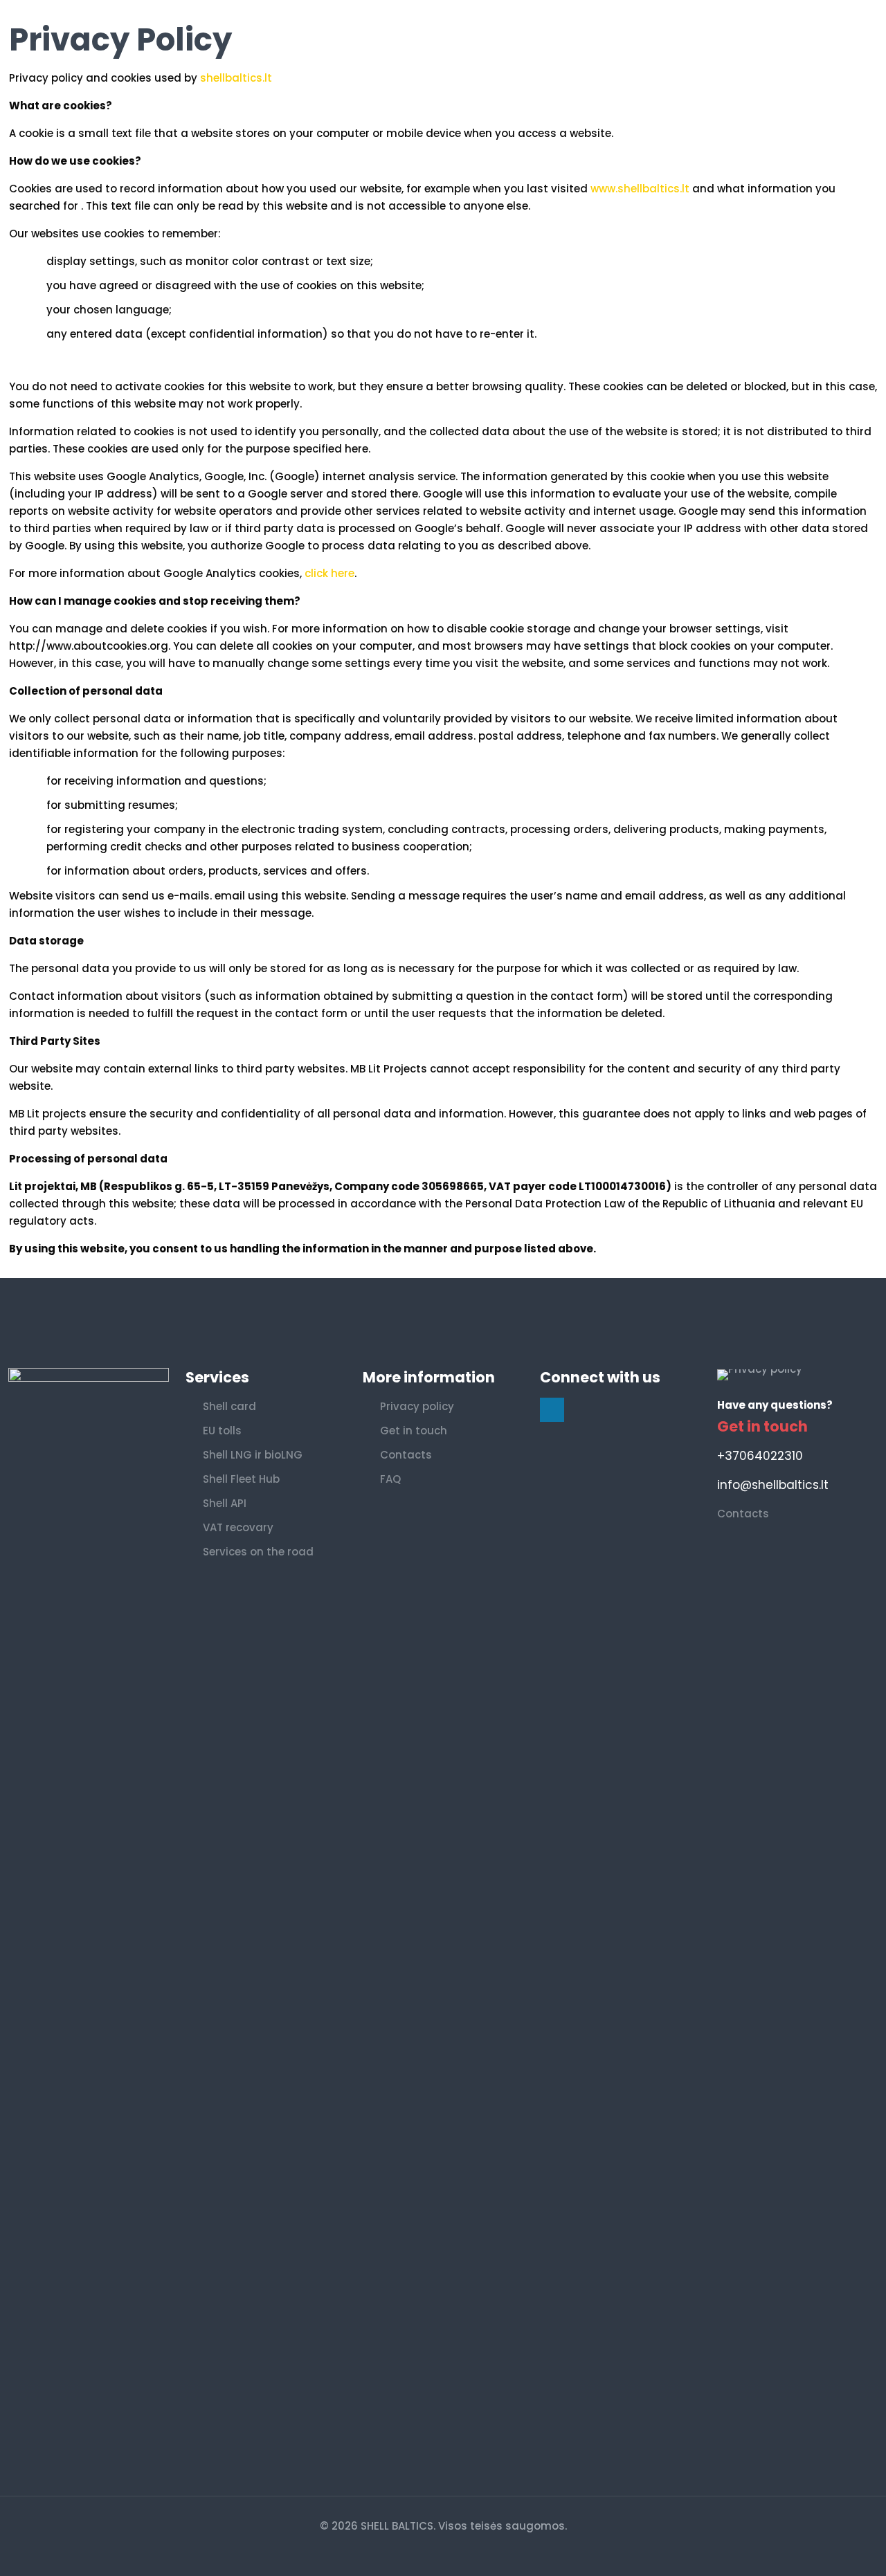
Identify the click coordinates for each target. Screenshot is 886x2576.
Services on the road (258, 1552)
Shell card (229, 1406)
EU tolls (222, 1431)
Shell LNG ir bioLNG (253, 1455)
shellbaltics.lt (236, 78)
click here (329, 573)
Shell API (225, 1503)
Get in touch (414, 1431)
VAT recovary (238, 1527)
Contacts (406, 1455)
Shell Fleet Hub (241, 1479)
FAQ (390, 1479)
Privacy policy (417, 1406)
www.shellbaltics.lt (640, 189)
